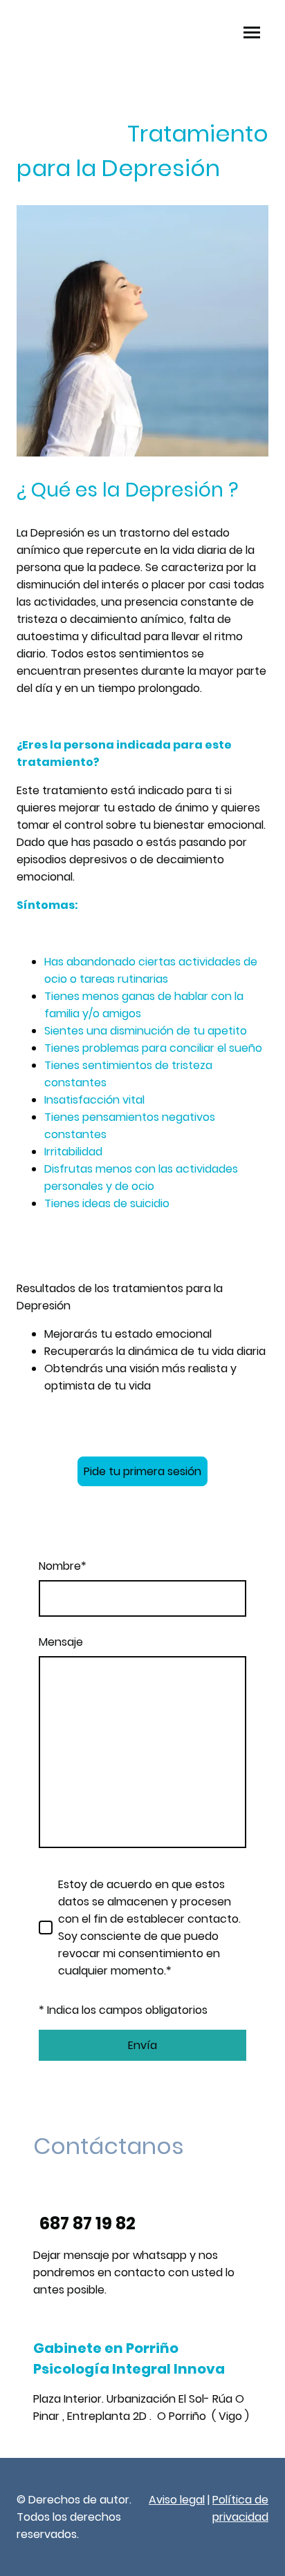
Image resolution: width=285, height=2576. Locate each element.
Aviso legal (177, 2500)
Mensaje (61, 1642)
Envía (142, 2045)
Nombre (63, 1566)
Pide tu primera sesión (142, 1471)
